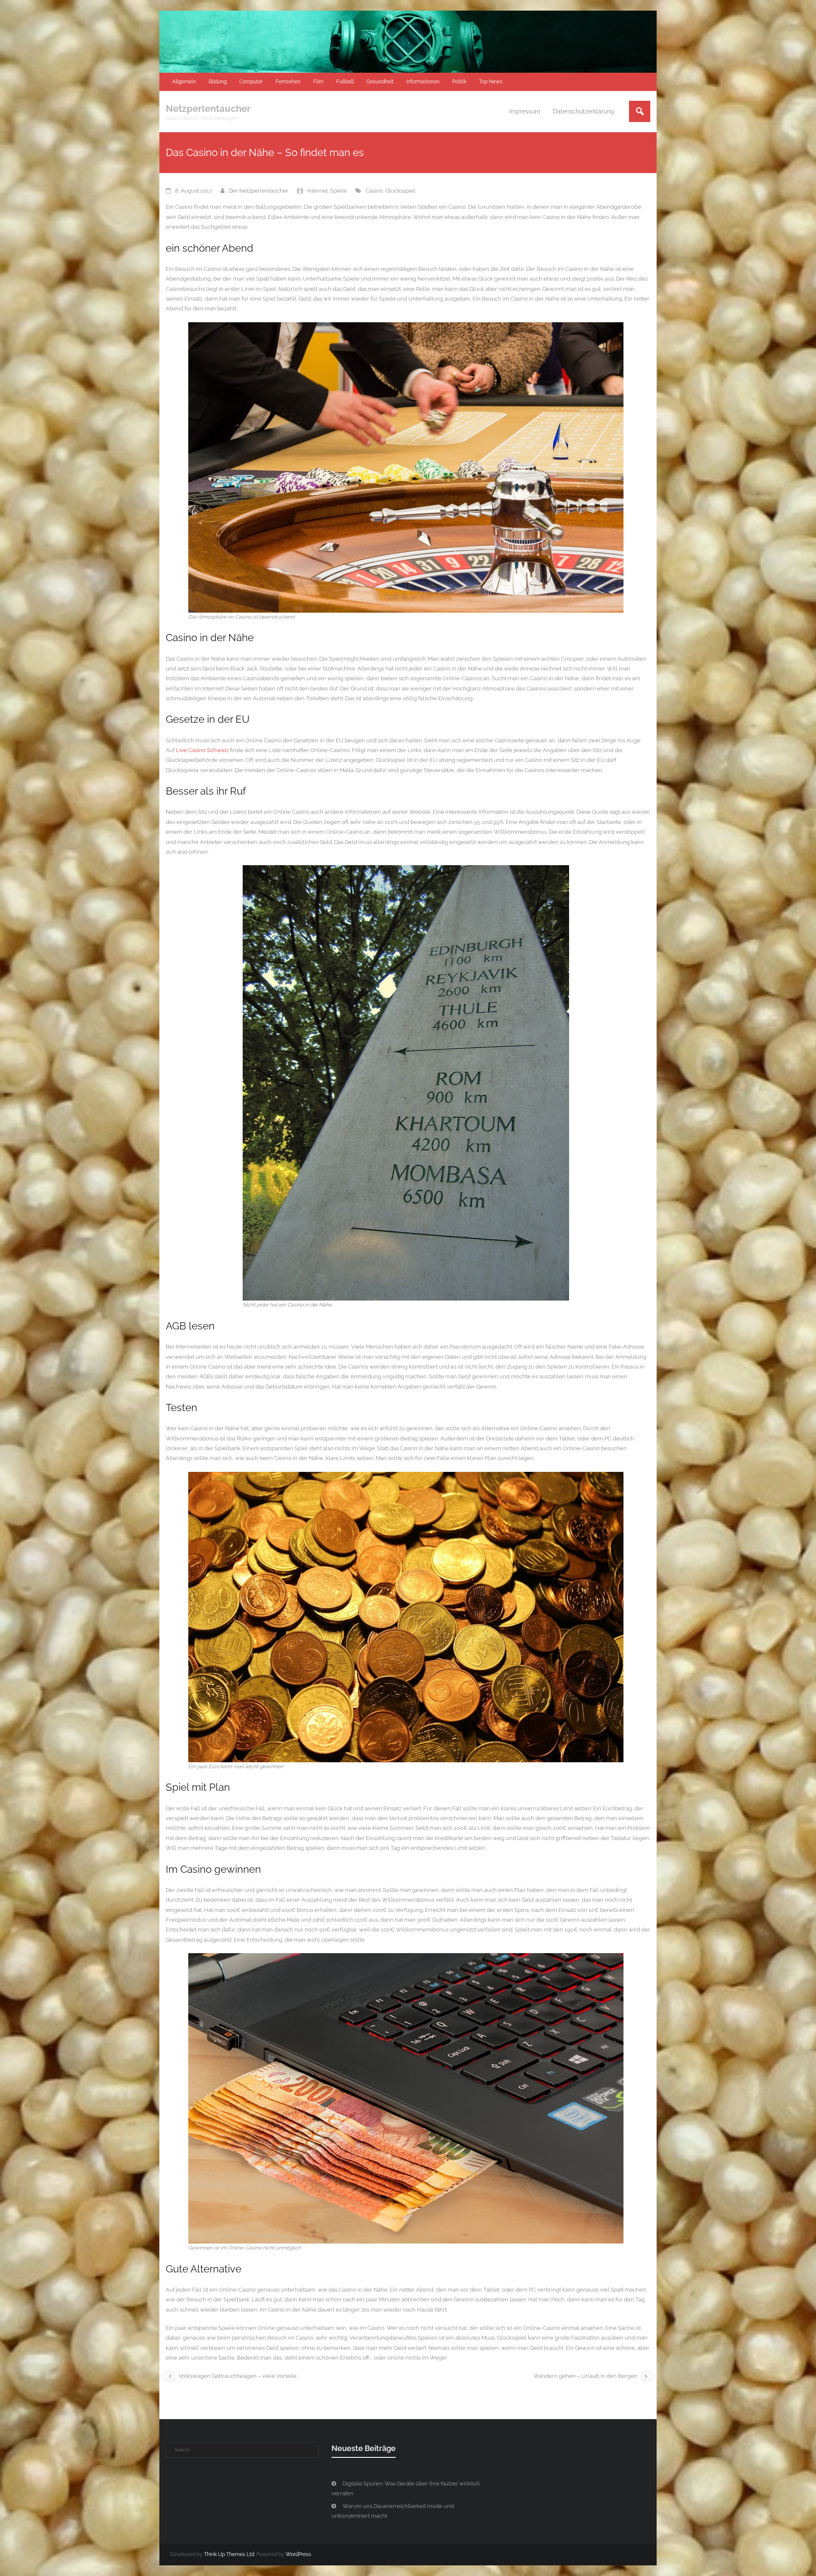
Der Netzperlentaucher (259, 191)
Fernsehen (288, 82)
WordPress (298, 2554)
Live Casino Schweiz (202, 750)
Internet (317, 191)
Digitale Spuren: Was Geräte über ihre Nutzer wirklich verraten (406, 2488)
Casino (374, 191)
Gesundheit (380, 82)
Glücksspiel (400, 191)
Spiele (339, 191)
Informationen (423, 82)
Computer (251, 82)
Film (318, 82)
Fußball (345, 82)
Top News (491, 82)
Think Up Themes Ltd (229, 2554)
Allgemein (184, 82)
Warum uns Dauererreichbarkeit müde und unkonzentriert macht (393, 2511)
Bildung (218, 82)
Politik (459, 82)
